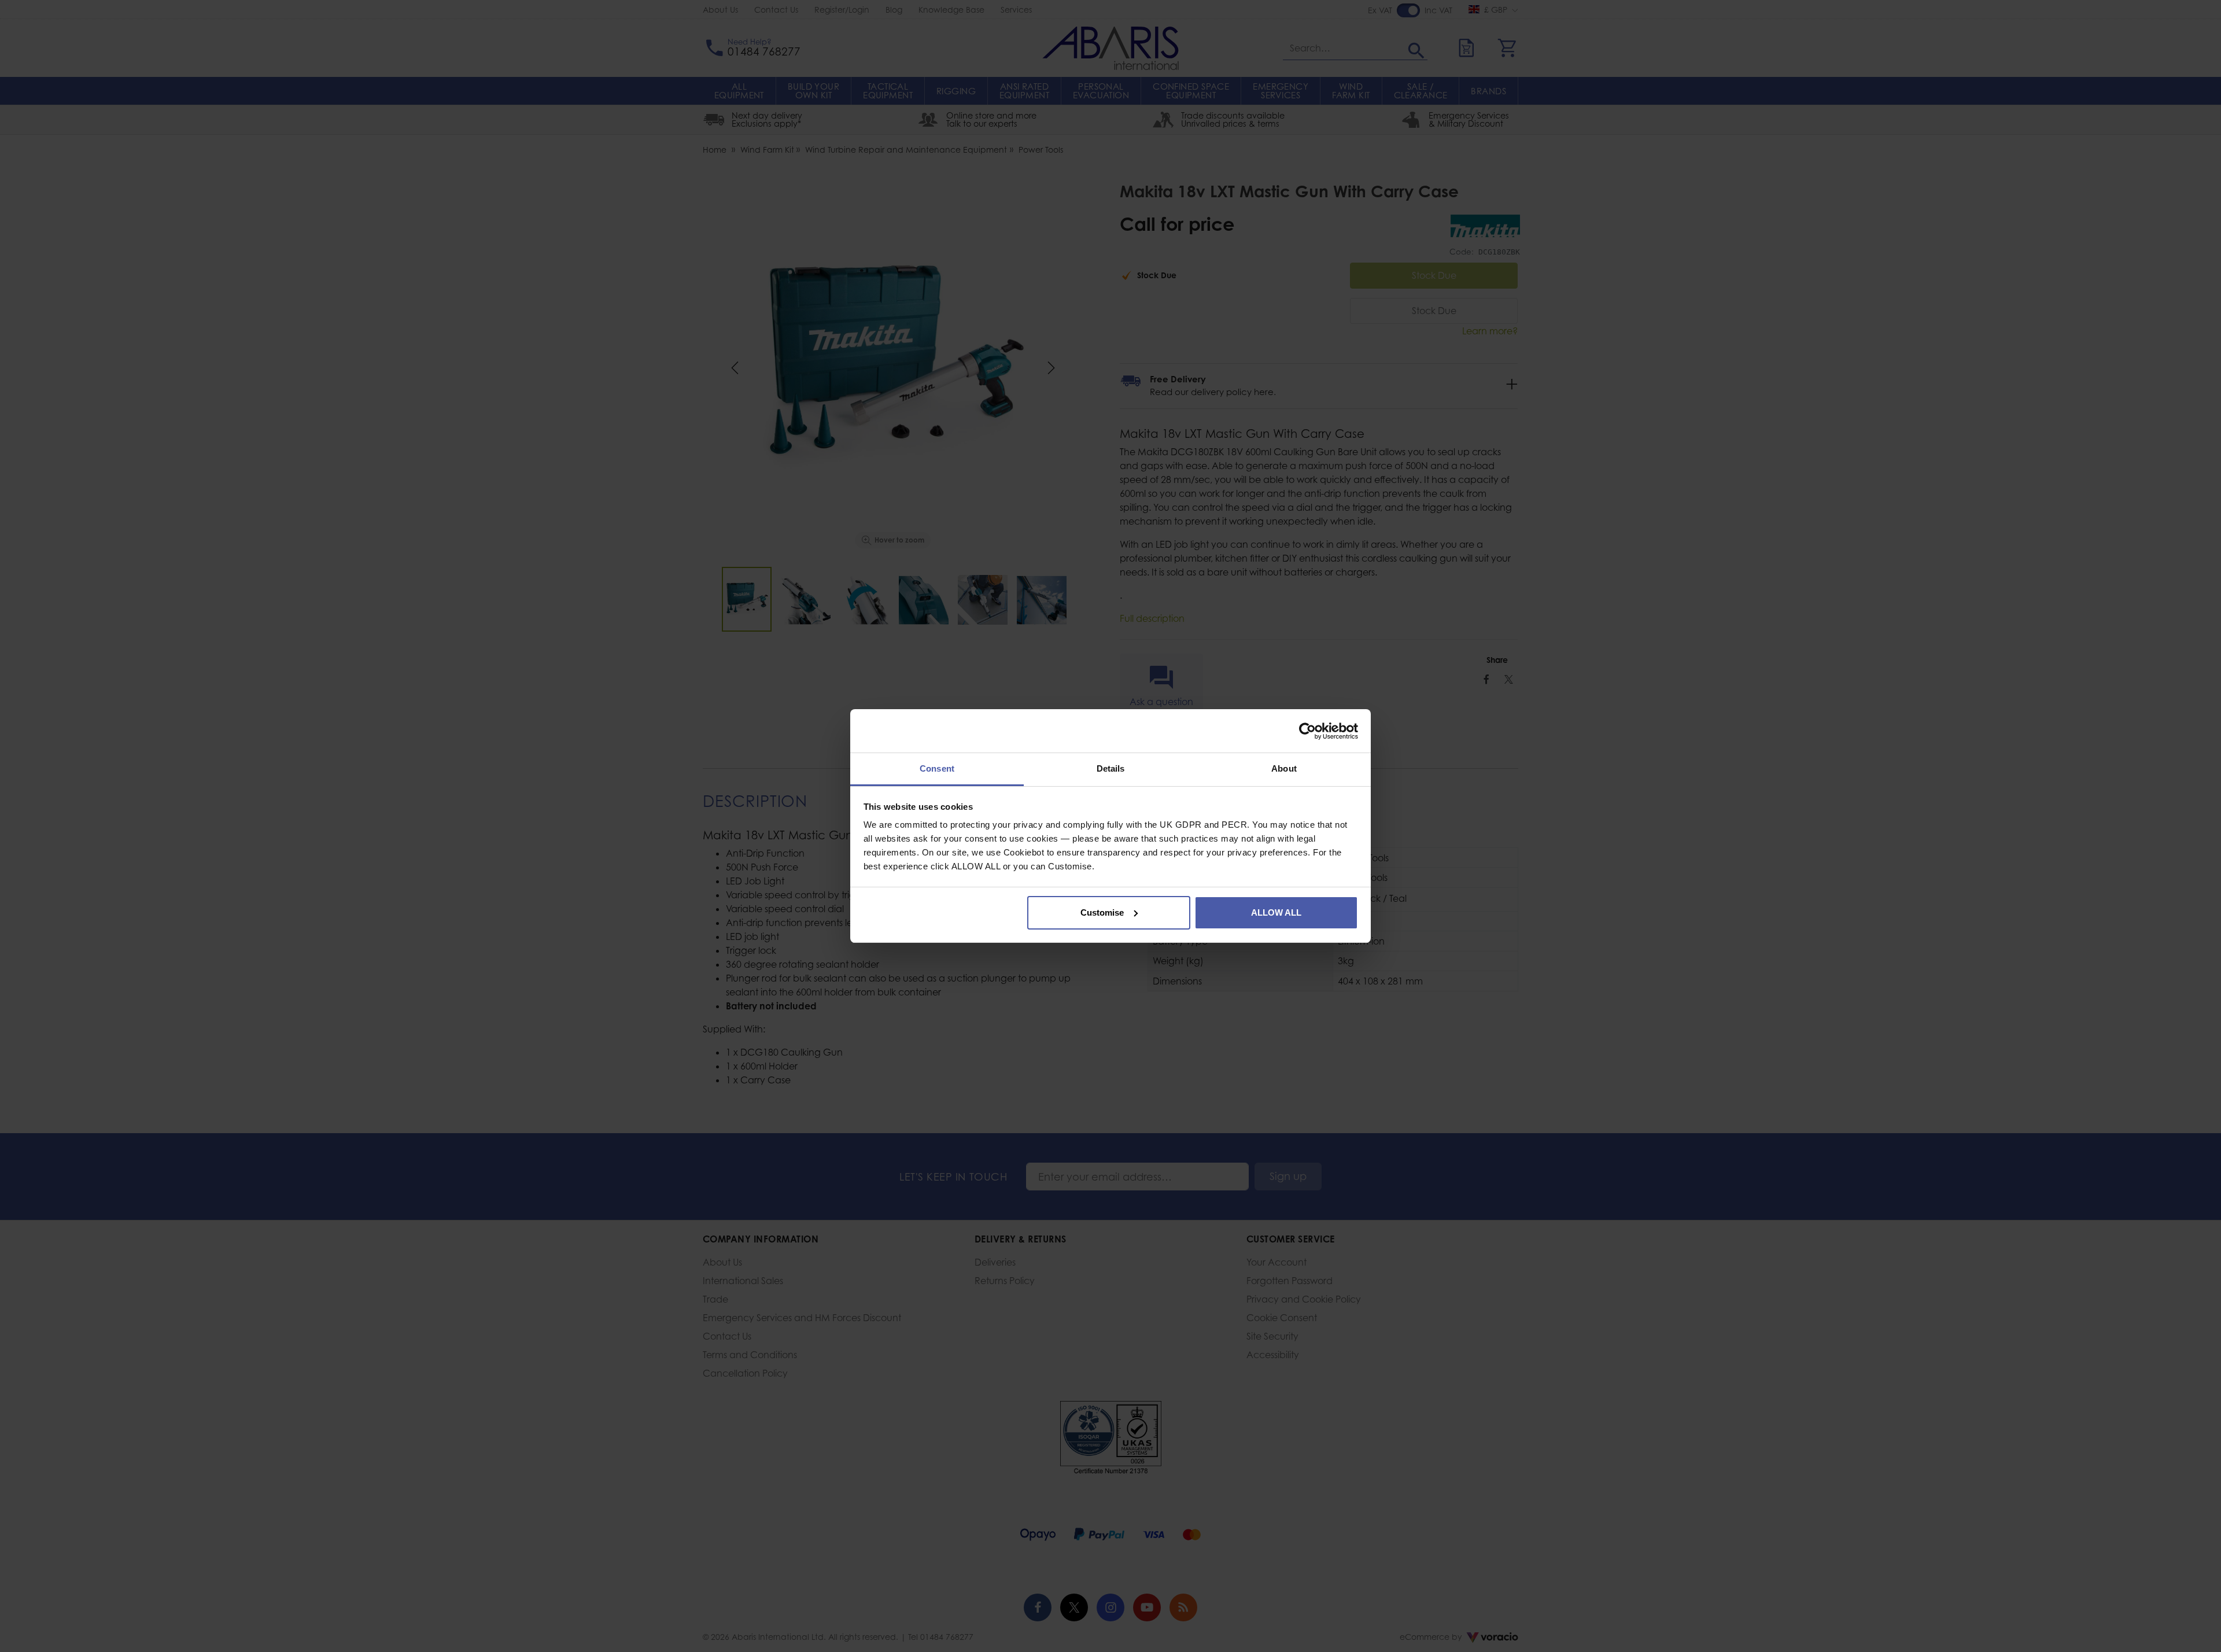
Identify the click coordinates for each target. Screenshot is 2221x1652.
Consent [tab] (937, 768)
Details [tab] (1111, 768)
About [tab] (1284, 768)
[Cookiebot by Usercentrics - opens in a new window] (1307, 731)
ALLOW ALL (1276, 912)
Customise (1102, 912)
